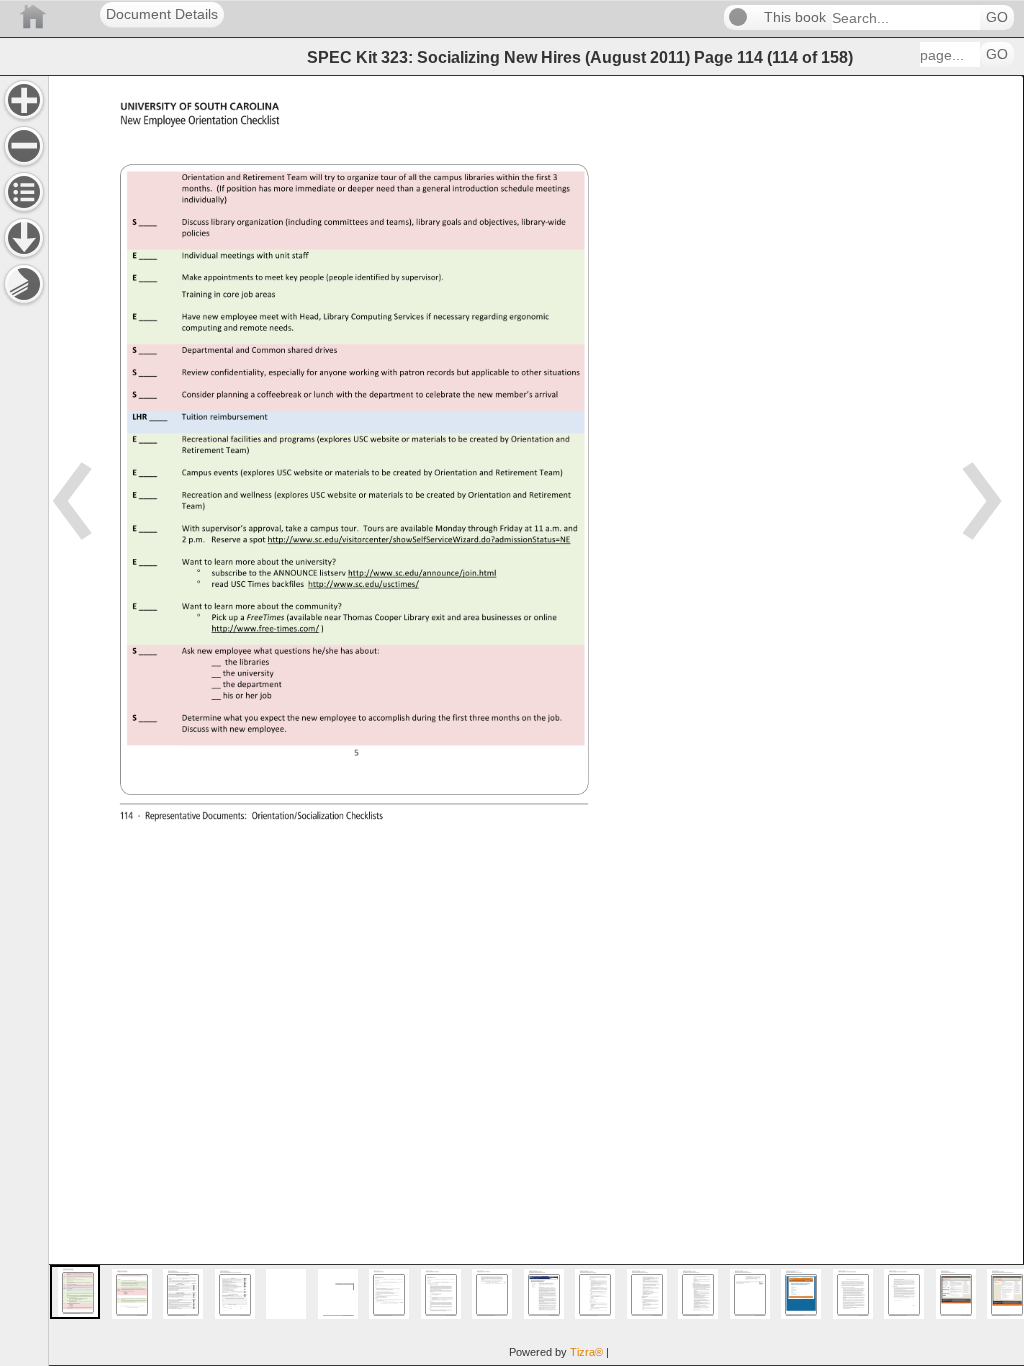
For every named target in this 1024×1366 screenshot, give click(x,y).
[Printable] (24, 284)
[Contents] (24, 192)
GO (997, 17)
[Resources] (24, 238)
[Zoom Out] (24, 146)
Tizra (586, 1352)
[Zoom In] (24, 100)
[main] (536, 720)
